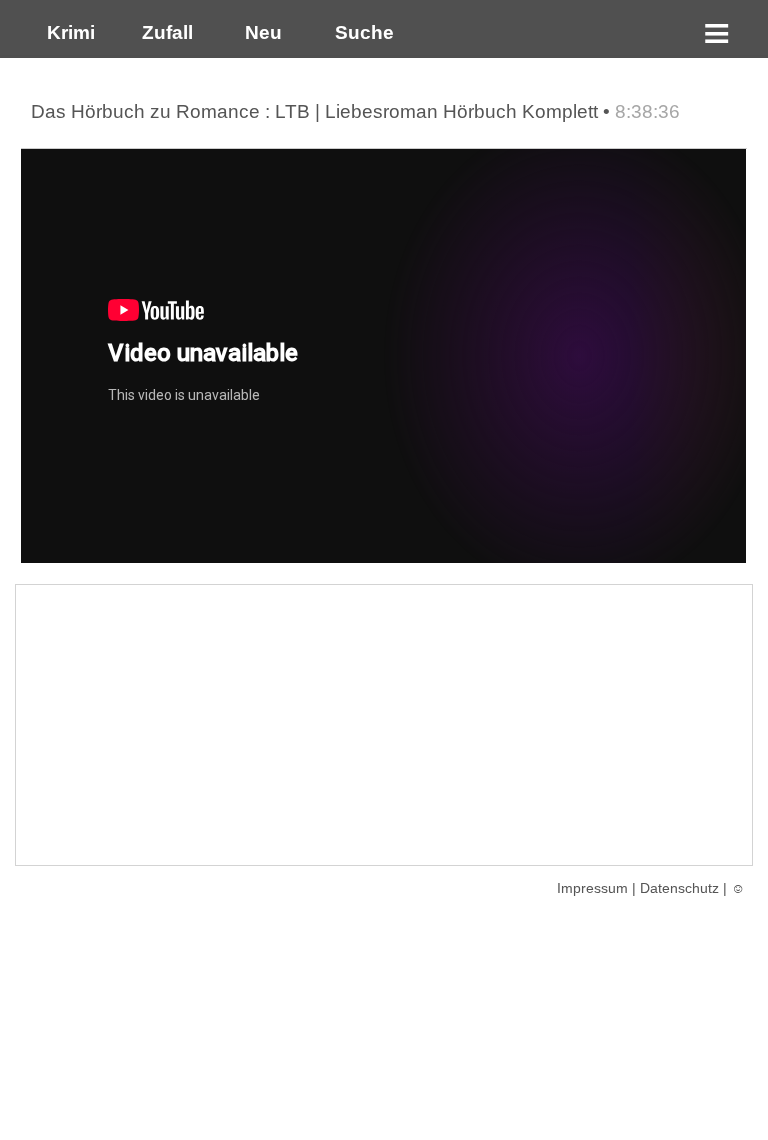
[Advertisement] (383, 725)
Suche (359, 32)
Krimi (66, 32)
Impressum (592, 888)
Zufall (165, 32)
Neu (261, 32)
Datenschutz (679, 888)
